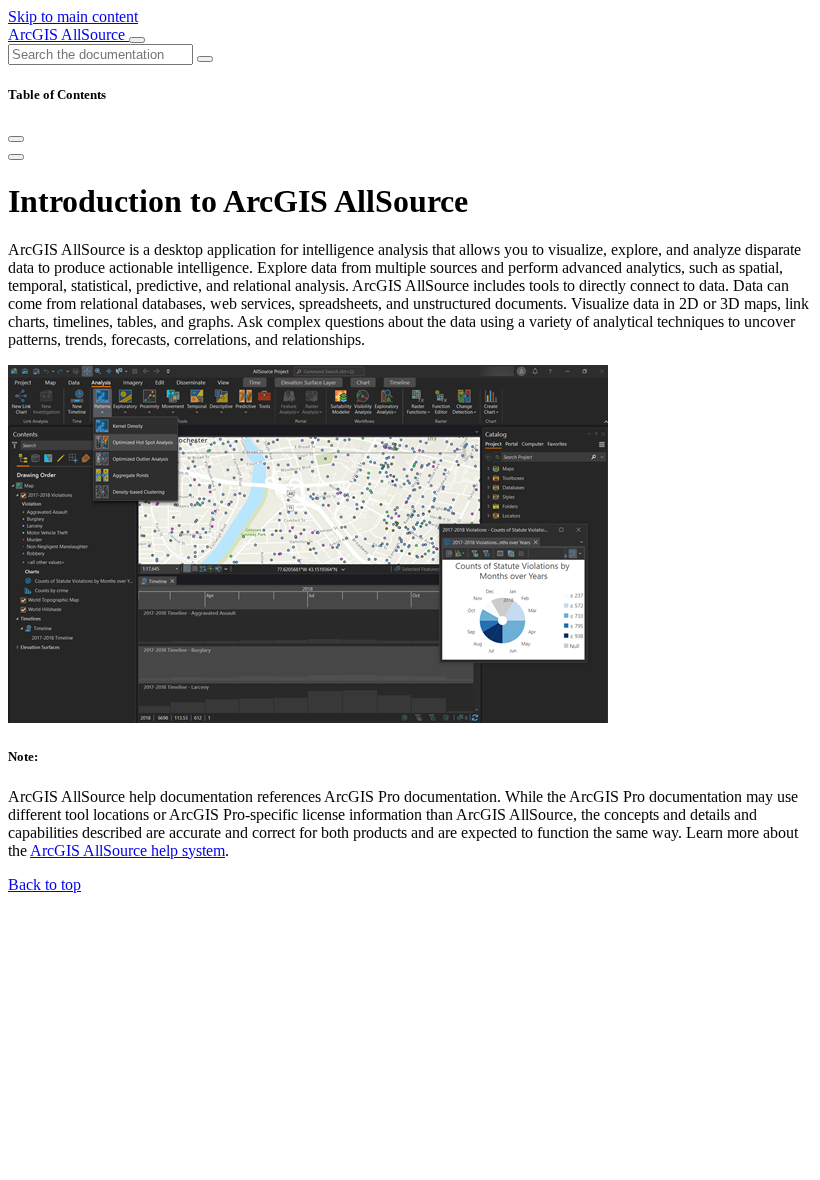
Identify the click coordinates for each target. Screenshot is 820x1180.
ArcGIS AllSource (68, 34)
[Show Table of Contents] (16, 157)
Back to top (44, 884)
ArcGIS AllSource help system (127, 850)
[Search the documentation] (205, 59)
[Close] (16, 139)
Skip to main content (73, 16)
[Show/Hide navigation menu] (137, 40)
